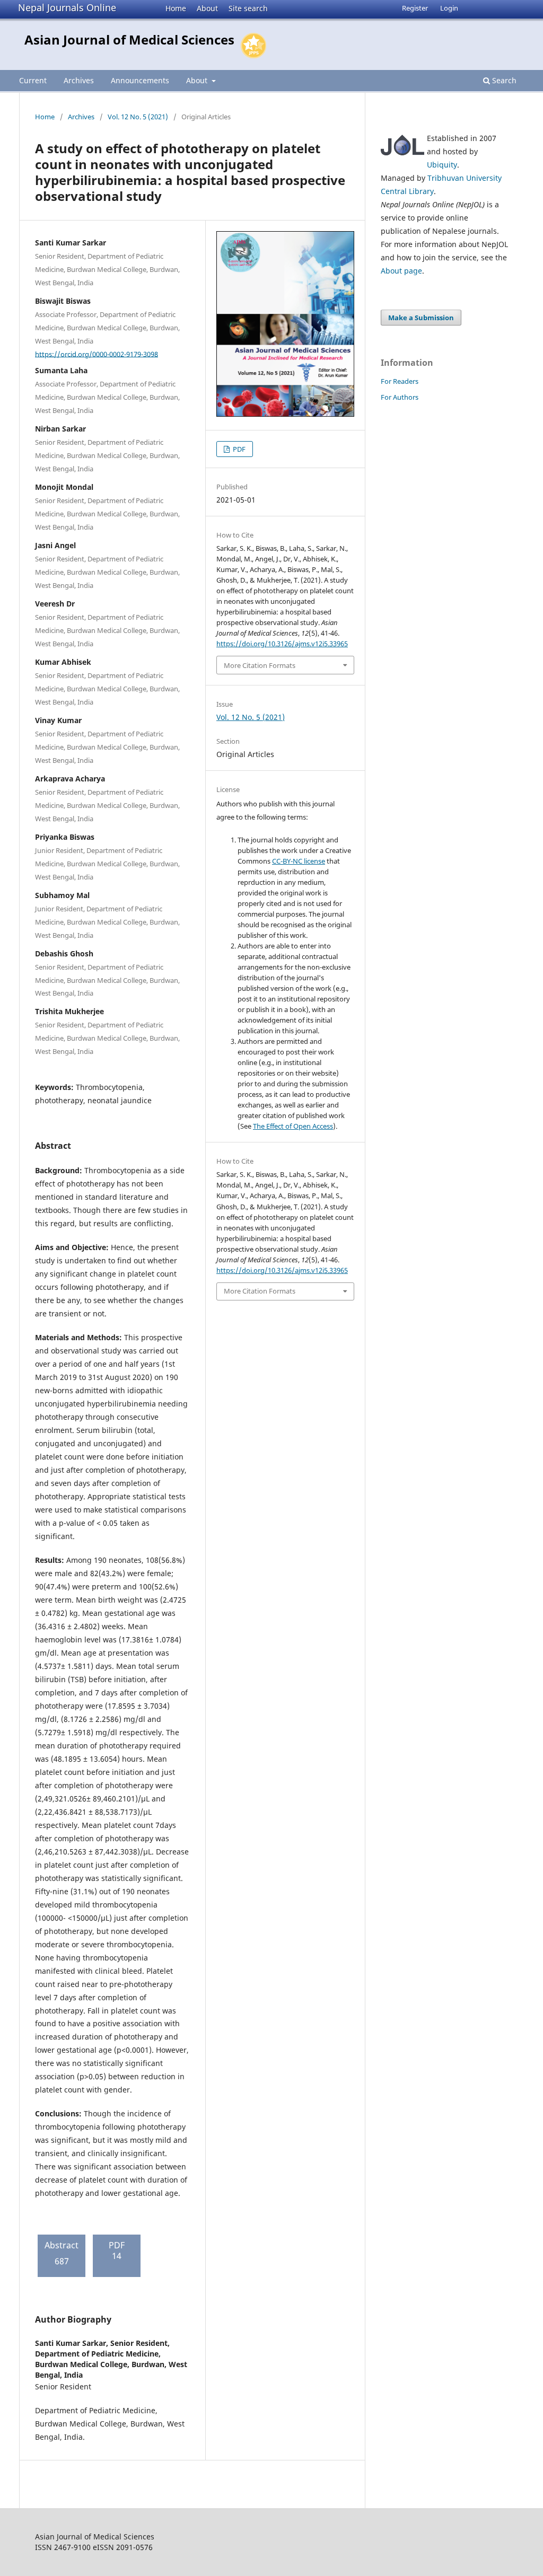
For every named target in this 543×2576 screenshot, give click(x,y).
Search (503, 80)
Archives (79, 80)
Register (415, 8)
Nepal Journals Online (67, 7)
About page (401, 271)
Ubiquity (442, 165)
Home (176, 8)
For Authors (400, 397)
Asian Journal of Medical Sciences (129, 39)
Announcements (140, 80)
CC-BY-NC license (299, 861)
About (207, 8)
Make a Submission (421, 318)
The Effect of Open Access (293, 1126)
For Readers (400, 381)
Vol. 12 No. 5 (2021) (138, 117)
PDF (238, 449)
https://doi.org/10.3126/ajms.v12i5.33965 (282, 644)
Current (33, 80)
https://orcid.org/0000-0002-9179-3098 (97, 354)
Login (449, 8)
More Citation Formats (260, 665)
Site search (248, 8)
